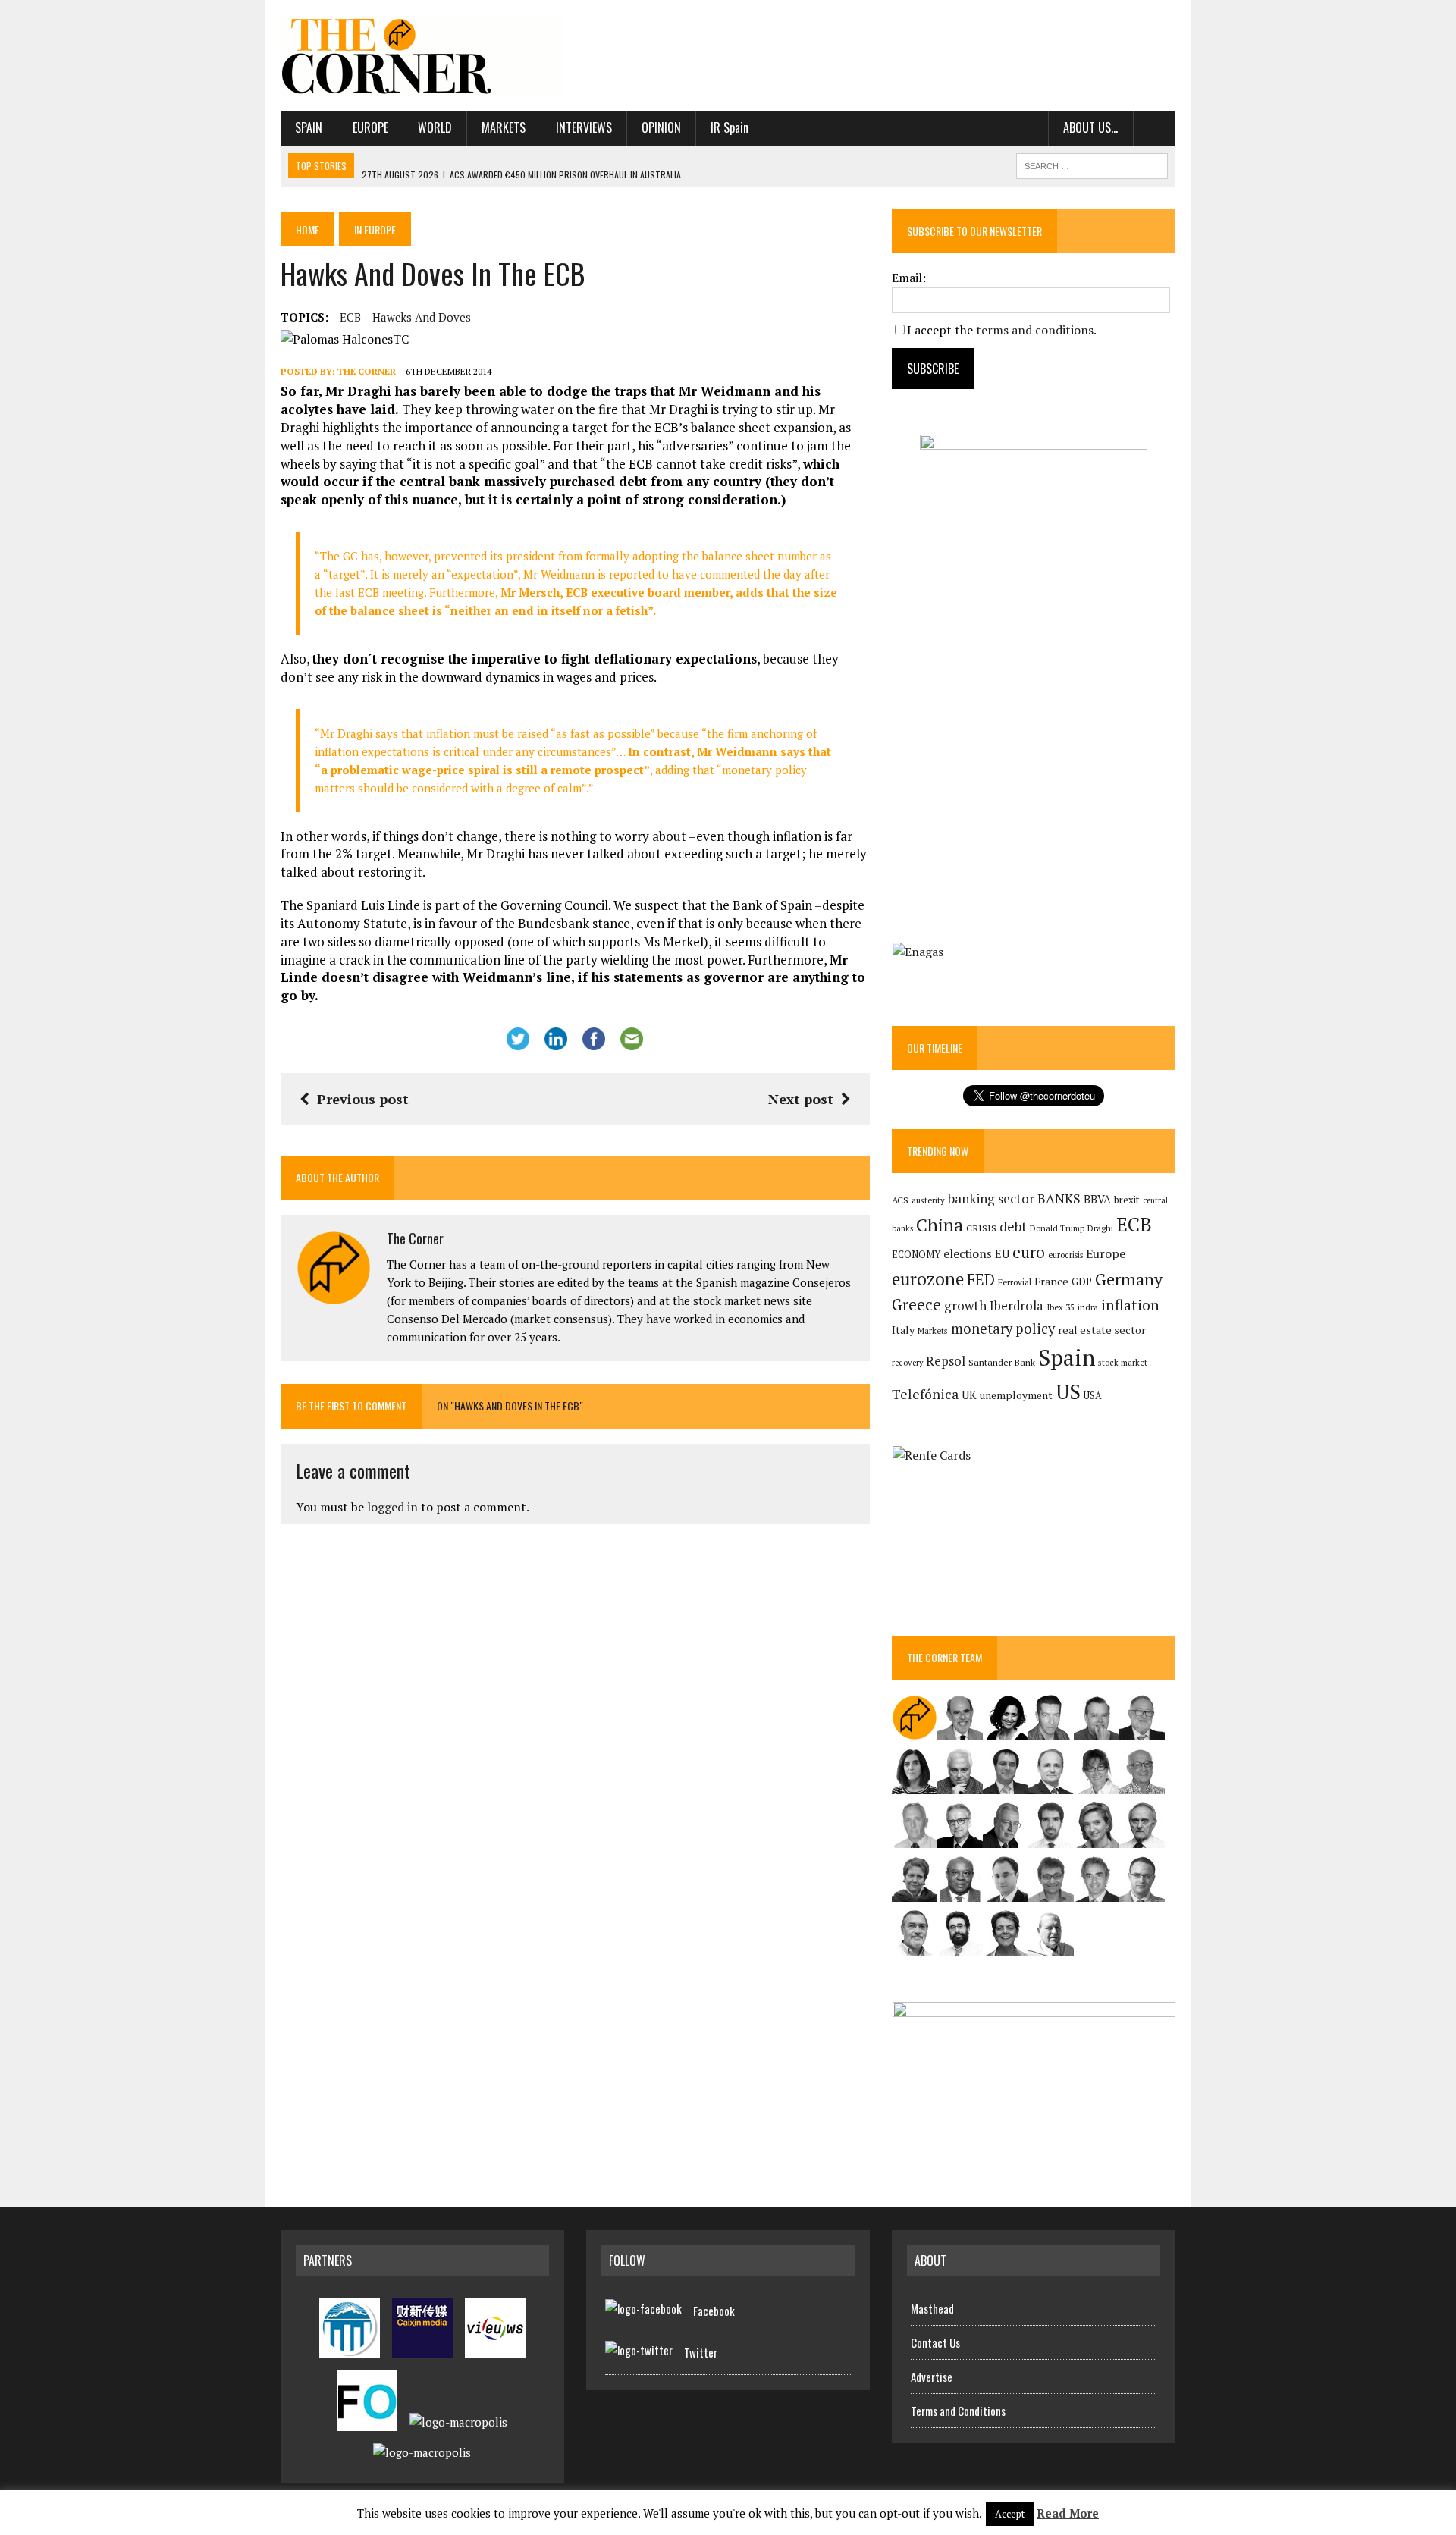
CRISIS (981, 1228)
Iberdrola (1017, 1306)
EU (1002, 1254)
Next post (801, 1099)
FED (981, 1280)
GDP (1082, 1282)
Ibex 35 (1061, 1307)
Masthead (932, 2308)
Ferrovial (1015, 1282)
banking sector (991, 1198)
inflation (1130, 1305)
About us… (1090, 127)
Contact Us (935, 2342)
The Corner (367, 371)
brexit (1127, 1200)
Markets (504, 127)
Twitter (701, 2352)
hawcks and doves (422, 317)
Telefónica (925, 1394)
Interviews (584, 127)
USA (1093, 1396)
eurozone (928, 1279)
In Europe (375, 229)
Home (308, 229)
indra (1088, 1307)
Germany (1129, 1279)
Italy (903, 1330)
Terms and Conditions (958, 2411)
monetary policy (1003, 1329)
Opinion (661, 127)
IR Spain (730, 127)
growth (965, 1305)
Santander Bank (1002, 1362)
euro (1029, 1252)
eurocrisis (1065, 1255)
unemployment (1016, 1395)
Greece (916, 1305)
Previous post (363, 1099)
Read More (1068, 2513)
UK (969, 1395)
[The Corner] (422, 55)
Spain (309, 127)
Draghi (1100, 1228)
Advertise (932, 2377)
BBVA (1097, 1199)
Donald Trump (1057, 1228)
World (435, 127)
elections (968, 1254)
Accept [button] (1010, 2514)
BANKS (1059, 1198)
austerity (928, 1200)
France (1051, 1281)
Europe (370, 127)
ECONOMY (916, 1255)
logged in (392, 1507)
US (1068, 1391)
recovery (907, 1363)
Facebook (714, 2311)
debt (1013, 1227)
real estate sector (1102, 1330)
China (940, 1225)
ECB (350, 317)
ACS (900, 1200)
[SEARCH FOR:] (1092, 164)
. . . (1155, 127)
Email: (909, 278)
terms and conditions (1035, 330)
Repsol (946, 1361)
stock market (1123, 1362)
